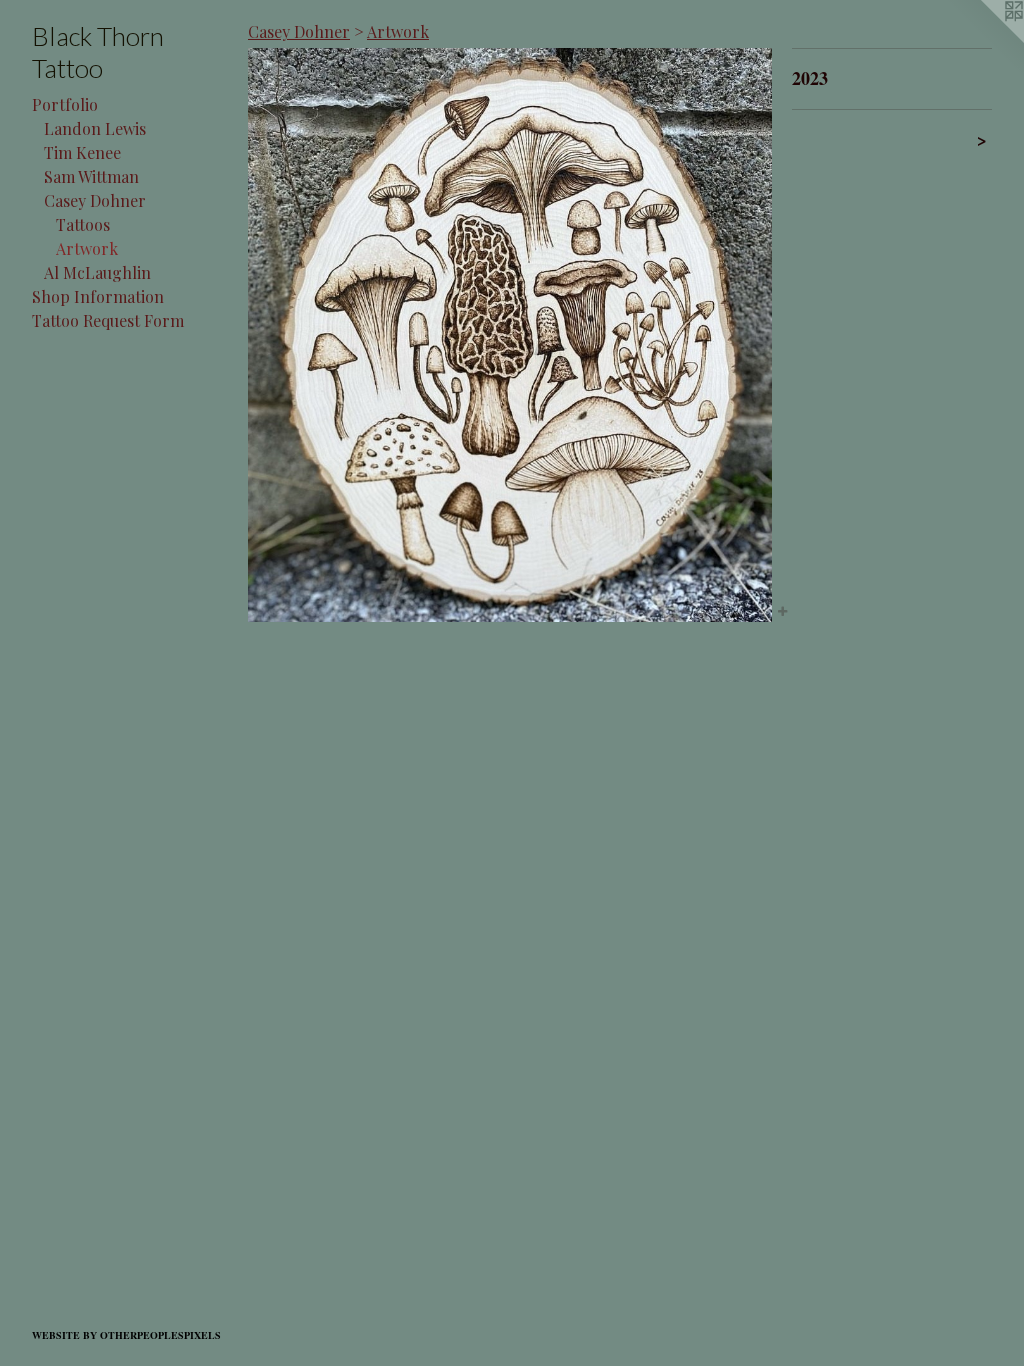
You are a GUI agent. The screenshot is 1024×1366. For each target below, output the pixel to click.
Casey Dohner (95, 200)
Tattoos (83, 224)
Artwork (87, 248)
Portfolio (65, 104)
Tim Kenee (82, 152)
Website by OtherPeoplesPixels (126, 1335)
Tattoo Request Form (108, 320)
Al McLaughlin (97, 272)
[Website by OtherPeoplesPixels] (984, 40)
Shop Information (98, 296)
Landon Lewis (95, 128)
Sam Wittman (91, 176)
